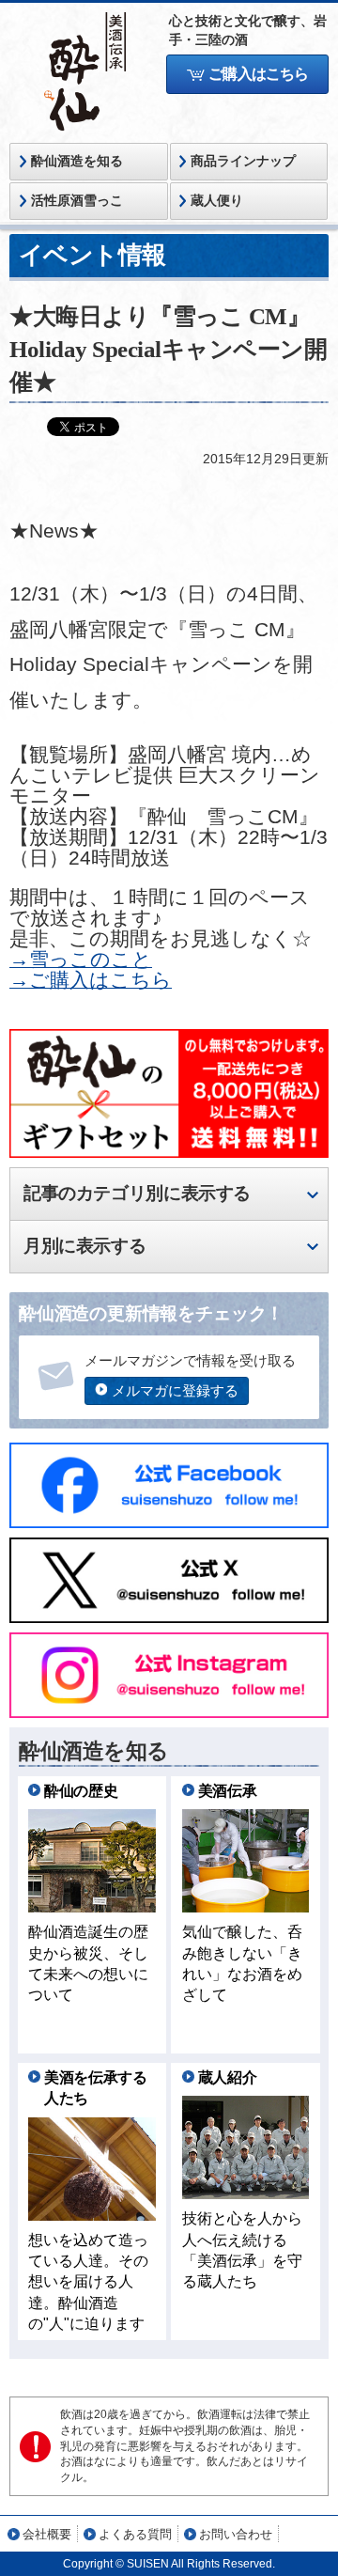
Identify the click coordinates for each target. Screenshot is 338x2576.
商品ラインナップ (243, 161)
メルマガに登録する (175, 1390)
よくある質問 (135, 2534)
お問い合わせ (236, 2534)
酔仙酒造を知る (77, 161)
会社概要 (47, 2534)
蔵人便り (217, 201)
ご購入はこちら (258, 74)
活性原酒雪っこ (77, 201)
